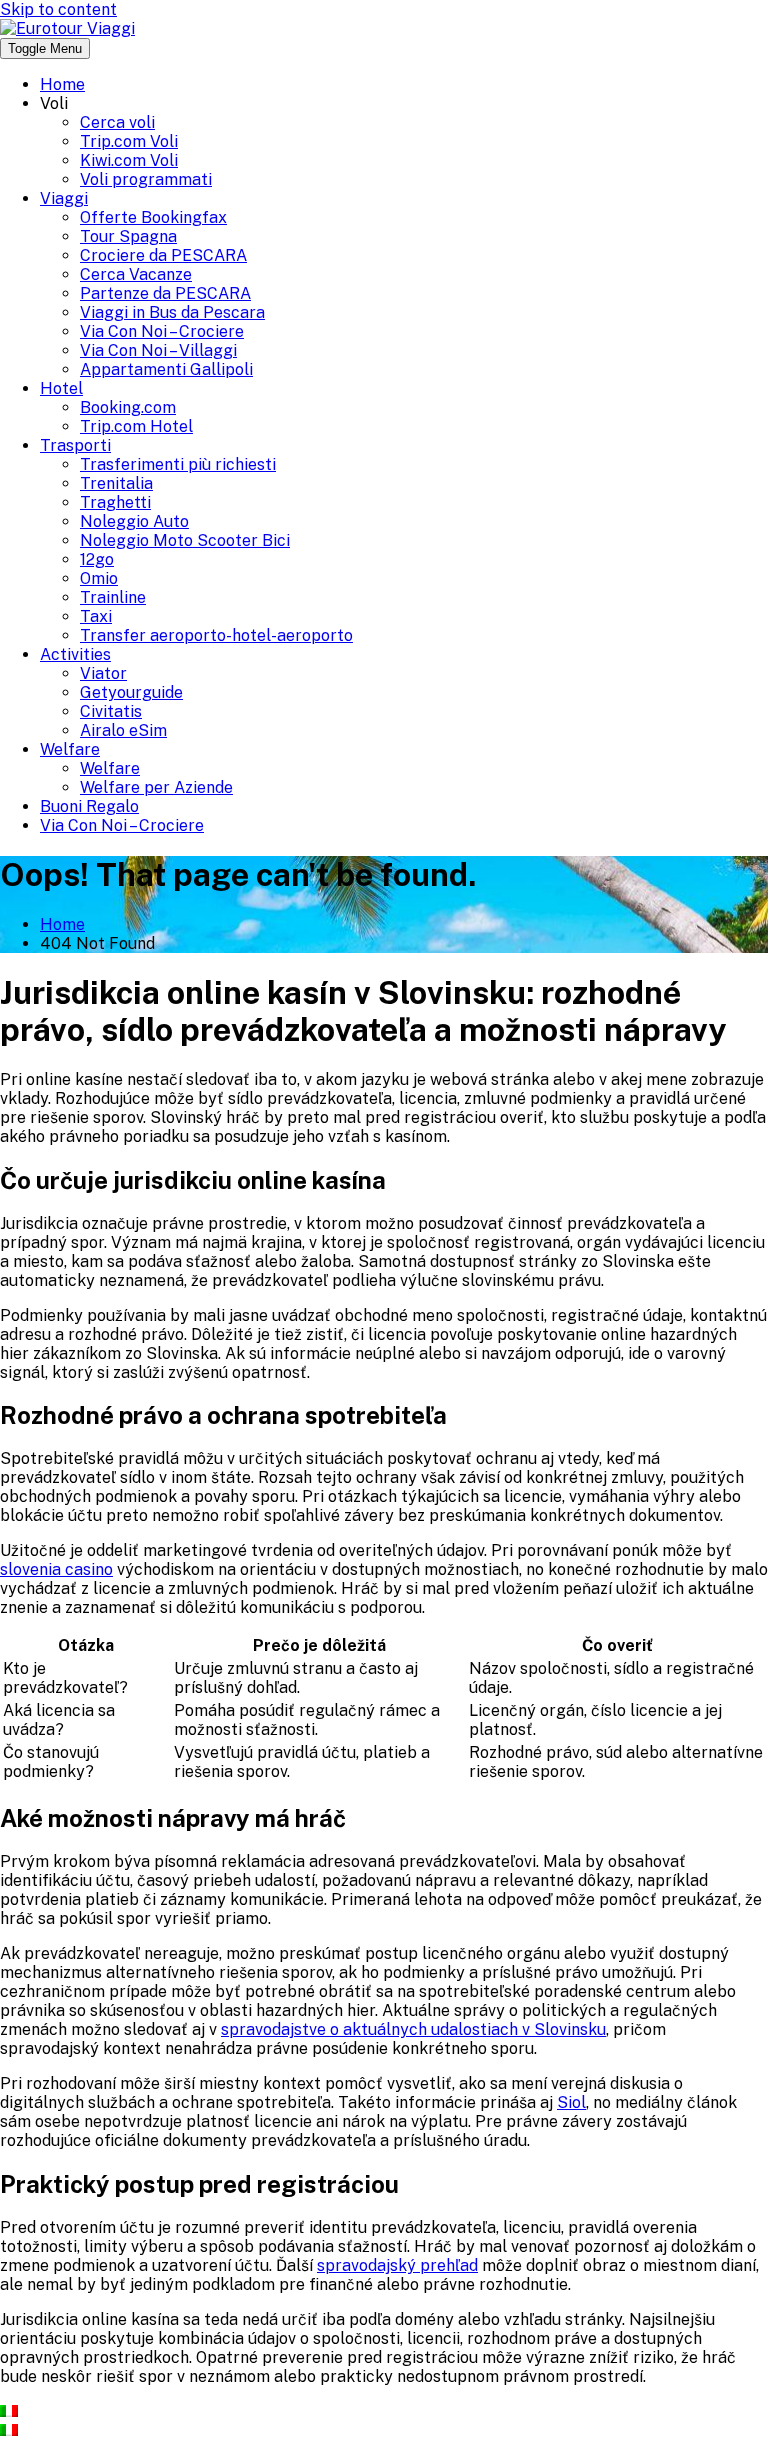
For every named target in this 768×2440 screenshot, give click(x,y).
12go (97, 559)
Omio (99, 578)
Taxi (96, 616)
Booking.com (128, 407)
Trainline (113, 597)
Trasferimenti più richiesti (178, 464)
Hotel (61, 388)
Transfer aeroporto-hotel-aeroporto (216, 635)
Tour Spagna (128, 236)
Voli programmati (146, 179)
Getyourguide (131, 692)
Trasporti (75, 445)
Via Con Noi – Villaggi (158, 350)
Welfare (70, 749)
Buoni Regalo (89, 806)
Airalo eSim (123, 730)
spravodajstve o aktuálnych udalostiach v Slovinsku (413, 2029)
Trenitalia (116, 483)
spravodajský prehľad (397, 2265)
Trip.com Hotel (136, 426)
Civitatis (111, 711)
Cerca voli (117, 122)
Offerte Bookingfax (153, 217)
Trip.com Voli (129, 141)
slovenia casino (56, 1569)
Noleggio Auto (134, 521)
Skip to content (58, 9)
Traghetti (115, 502)
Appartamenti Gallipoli (166, 369)
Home (62, 84)
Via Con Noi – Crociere (162, 331)
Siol (571, 2102)
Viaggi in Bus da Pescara (172, 312)
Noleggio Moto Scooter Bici (185, 540)
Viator (103, 673)
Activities (75, 654)
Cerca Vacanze (136, 274)
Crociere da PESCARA (163, 255)
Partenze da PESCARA (165, 293)
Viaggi (64, 198)
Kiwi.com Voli (129, 160)
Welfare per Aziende (156, 787)
